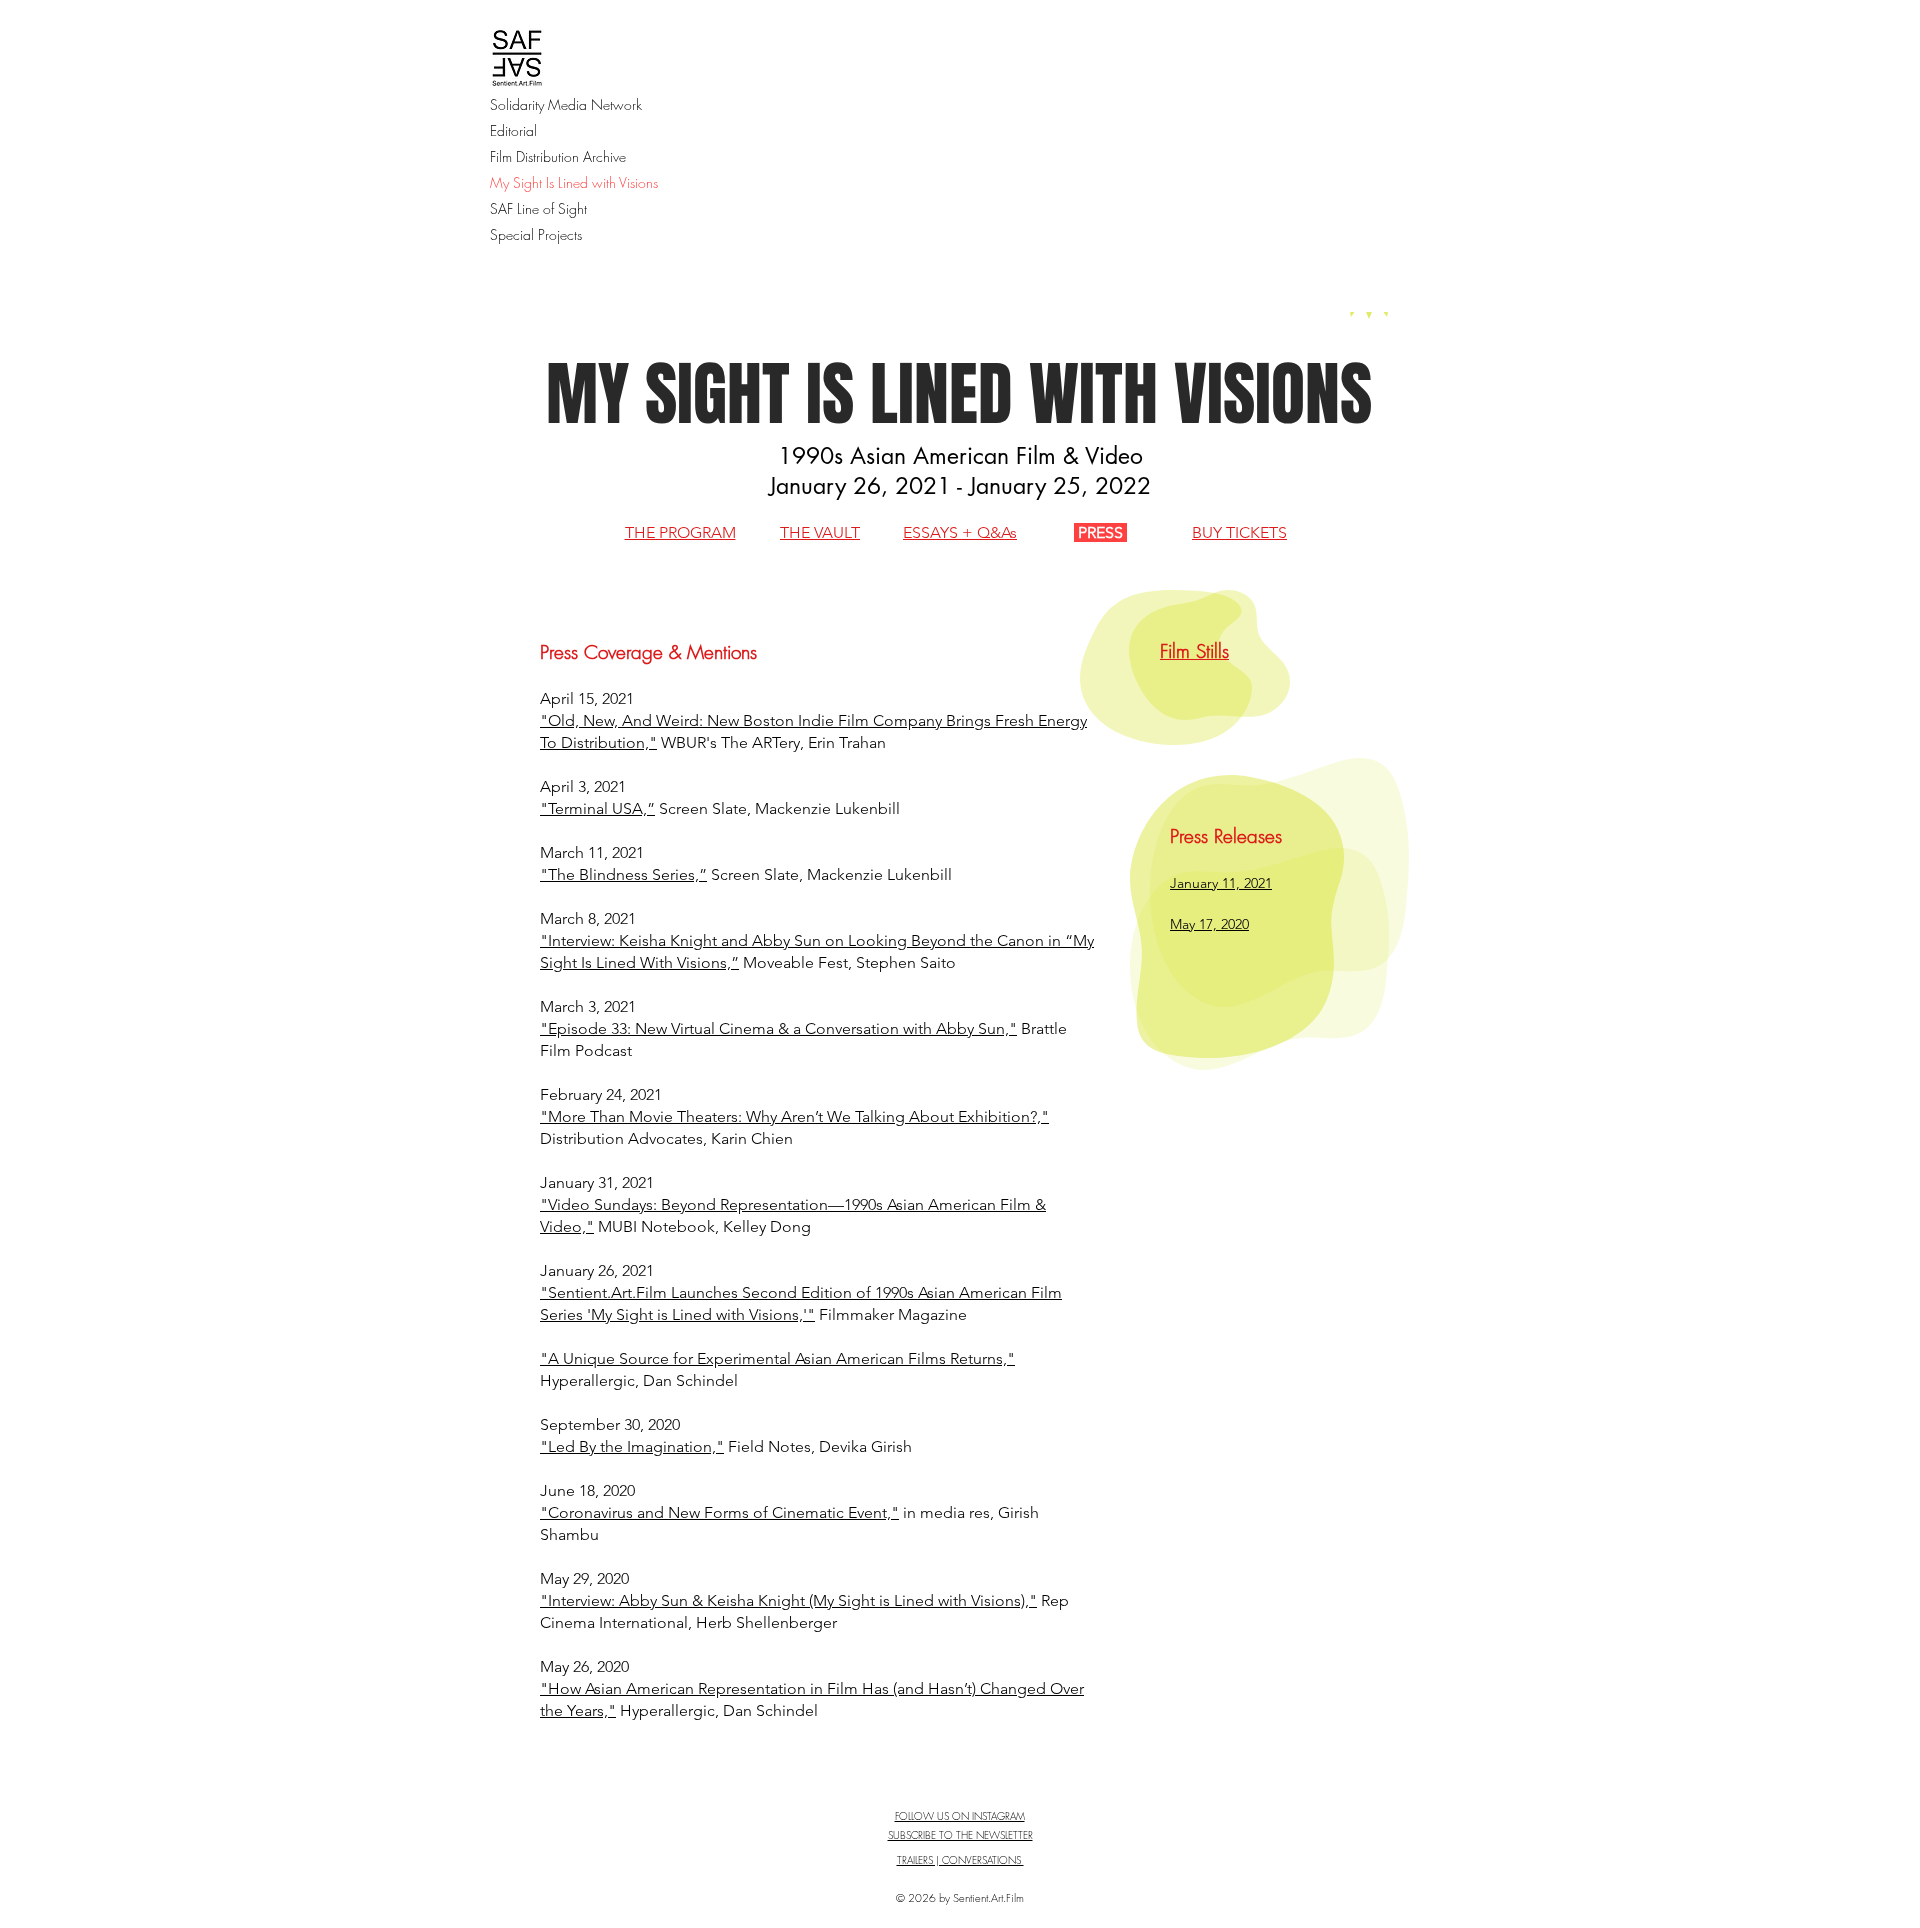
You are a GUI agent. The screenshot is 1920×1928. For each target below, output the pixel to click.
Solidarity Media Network (566, 104)
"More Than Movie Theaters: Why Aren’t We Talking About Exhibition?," (794, 1116)
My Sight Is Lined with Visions (574, 182)
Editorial (513, 130)
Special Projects (536, 234)
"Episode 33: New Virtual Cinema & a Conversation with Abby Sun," (778, 1028)
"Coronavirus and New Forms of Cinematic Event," (719, 1512)
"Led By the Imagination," (632, 1446)
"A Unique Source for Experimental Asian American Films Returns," (777, 1358)
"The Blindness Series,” (623, 874)
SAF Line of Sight (538, 208)
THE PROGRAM (680, 532)
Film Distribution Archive (558, 156)
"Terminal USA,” (597, 808)
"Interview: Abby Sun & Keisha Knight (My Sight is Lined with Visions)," (788, 1600)
